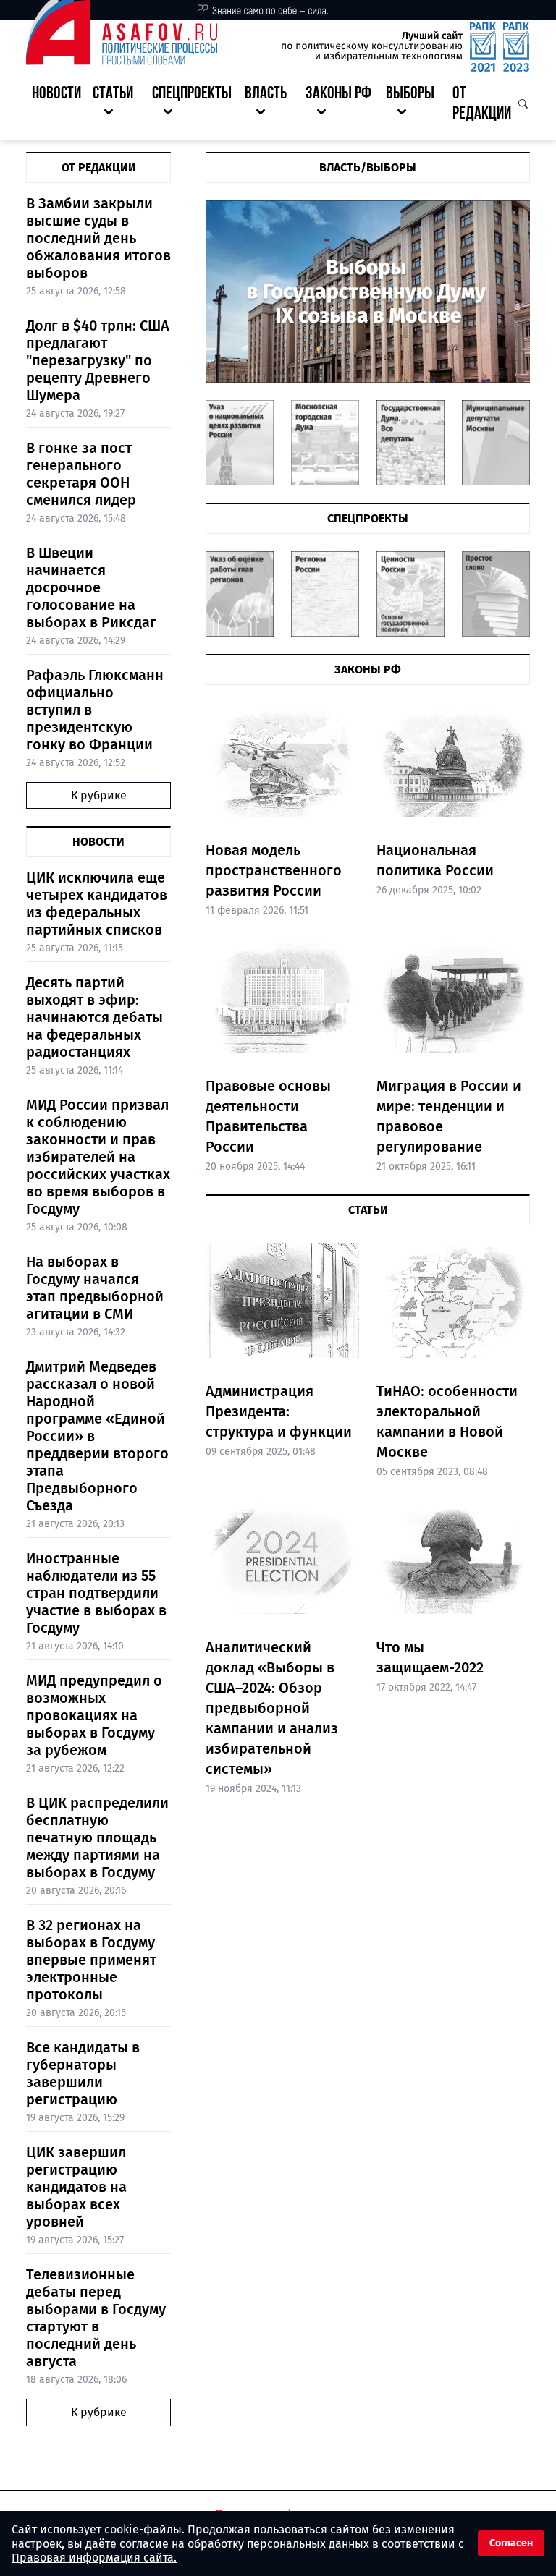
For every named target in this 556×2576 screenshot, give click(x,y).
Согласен (511, 2543)
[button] (117, 105)
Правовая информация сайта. (94, 2558)
